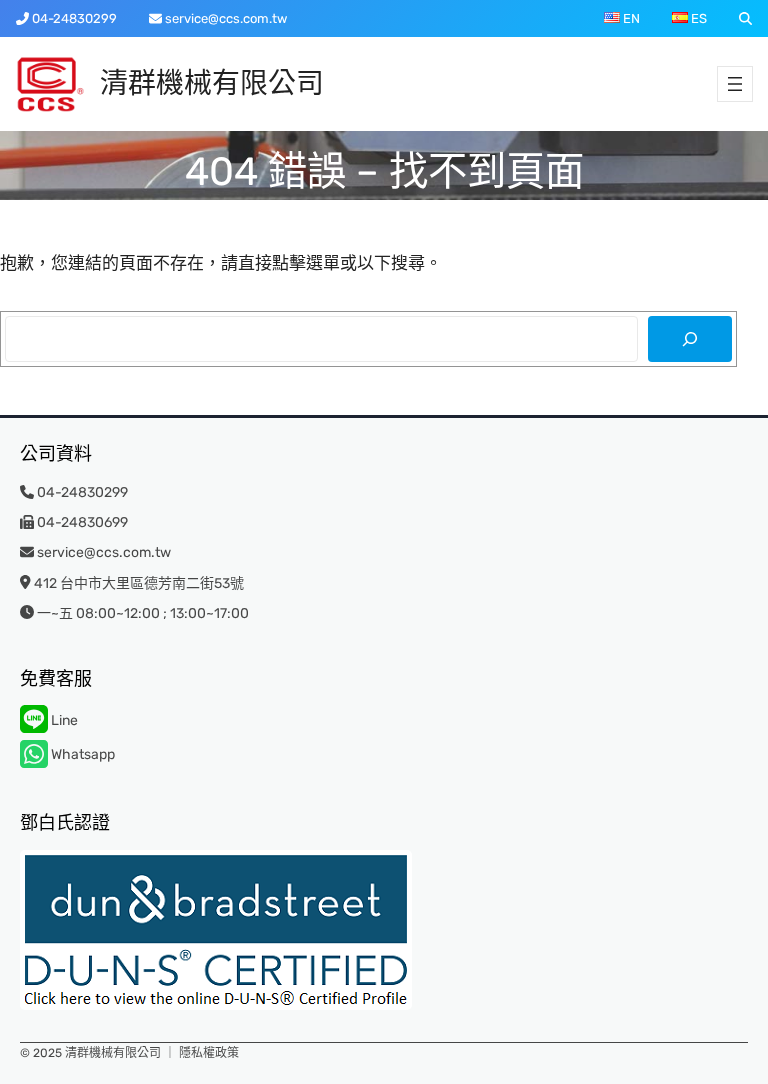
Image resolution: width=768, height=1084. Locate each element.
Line (63, 720)
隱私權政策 (209, 1053)
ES (697, 18)
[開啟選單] (735, 84)
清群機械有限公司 (212, 83)
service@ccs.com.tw (226, 18)
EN (630, 18)
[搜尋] (690, 339)
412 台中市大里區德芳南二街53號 (139, 583)
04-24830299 (74, 18)
